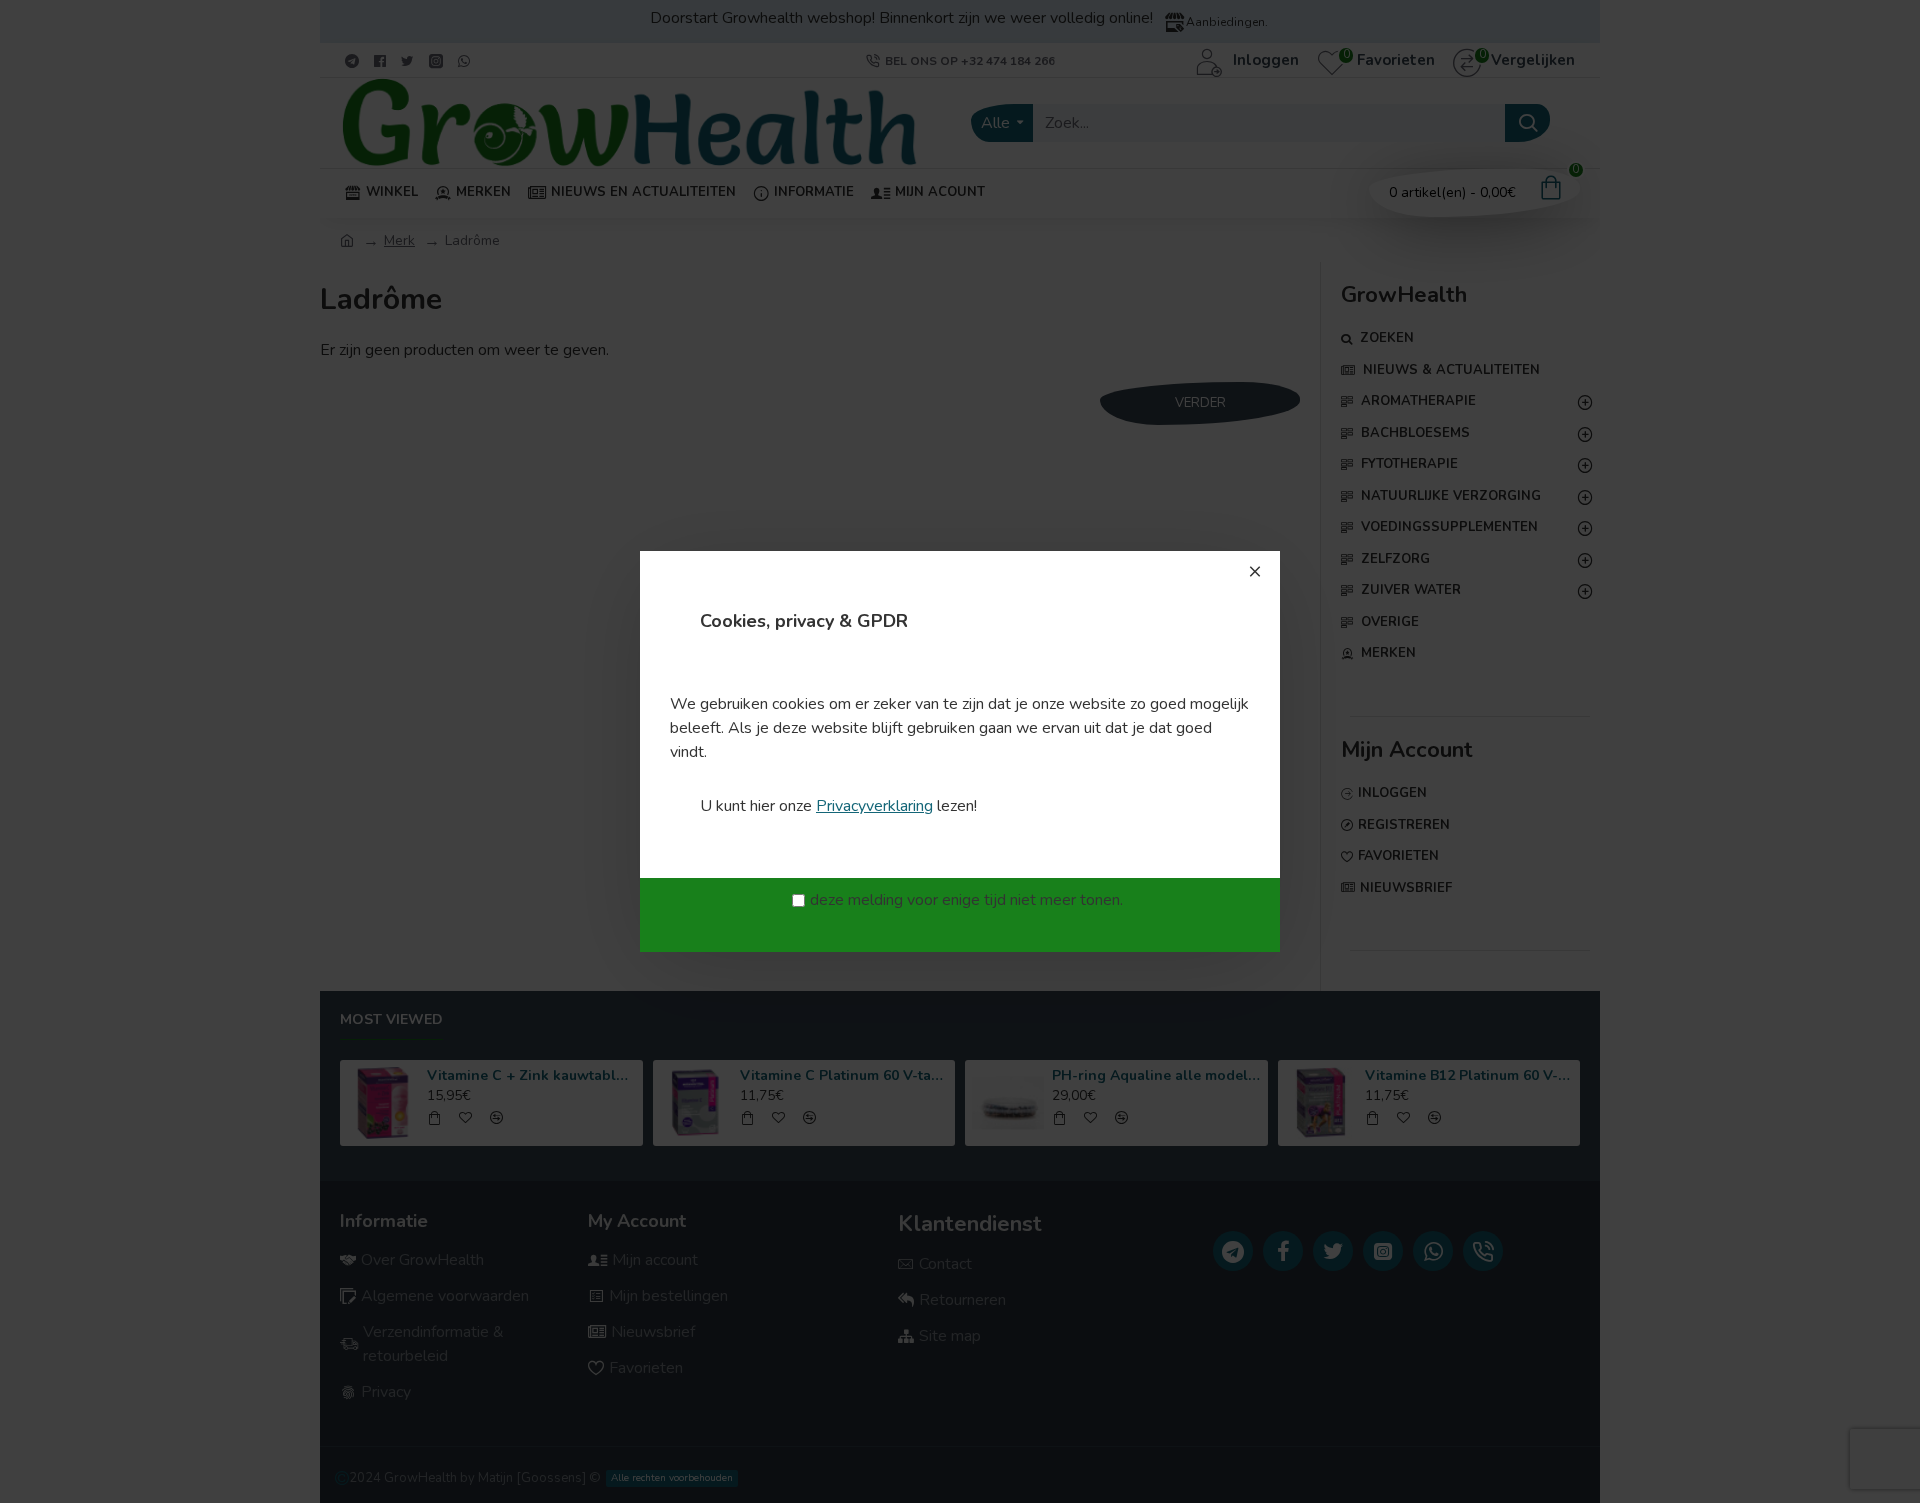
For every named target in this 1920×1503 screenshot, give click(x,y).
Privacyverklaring (874, 806)
